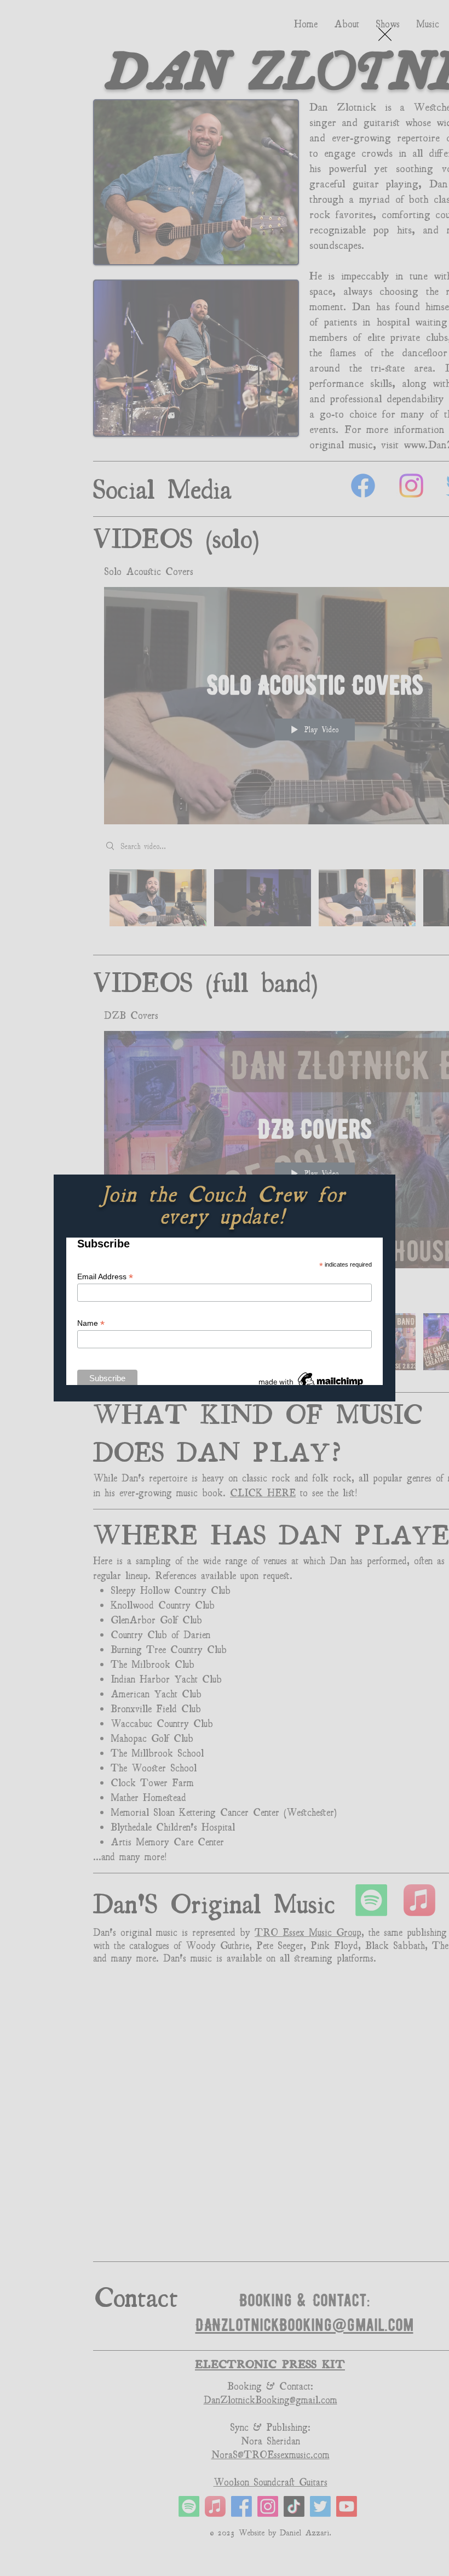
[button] (385, 34)
